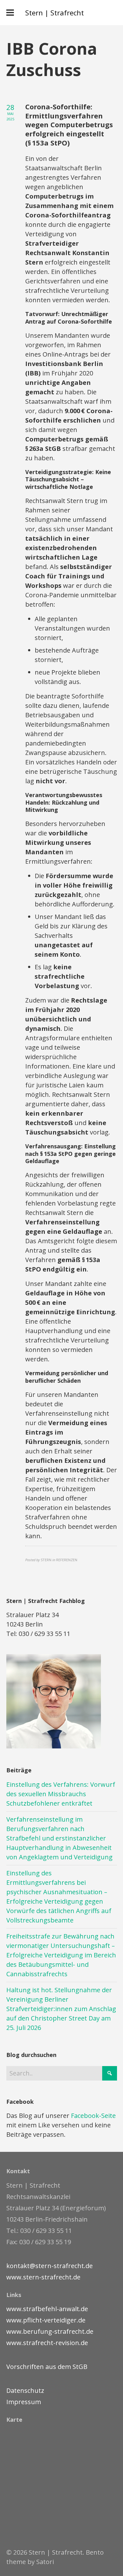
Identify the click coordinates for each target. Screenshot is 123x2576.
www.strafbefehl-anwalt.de (47, 2309)
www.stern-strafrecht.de (43, 2277)
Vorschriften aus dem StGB (47, 2367)
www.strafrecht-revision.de (47, 2343)
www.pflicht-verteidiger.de (46, 2320)
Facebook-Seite (93, 2116)
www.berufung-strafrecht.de (50, 2331)
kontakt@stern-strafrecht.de (50, 2266)
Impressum (24, 2402)
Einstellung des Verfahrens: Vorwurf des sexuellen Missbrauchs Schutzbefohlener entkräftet (61, 1794)
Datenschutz (25, 2390)
